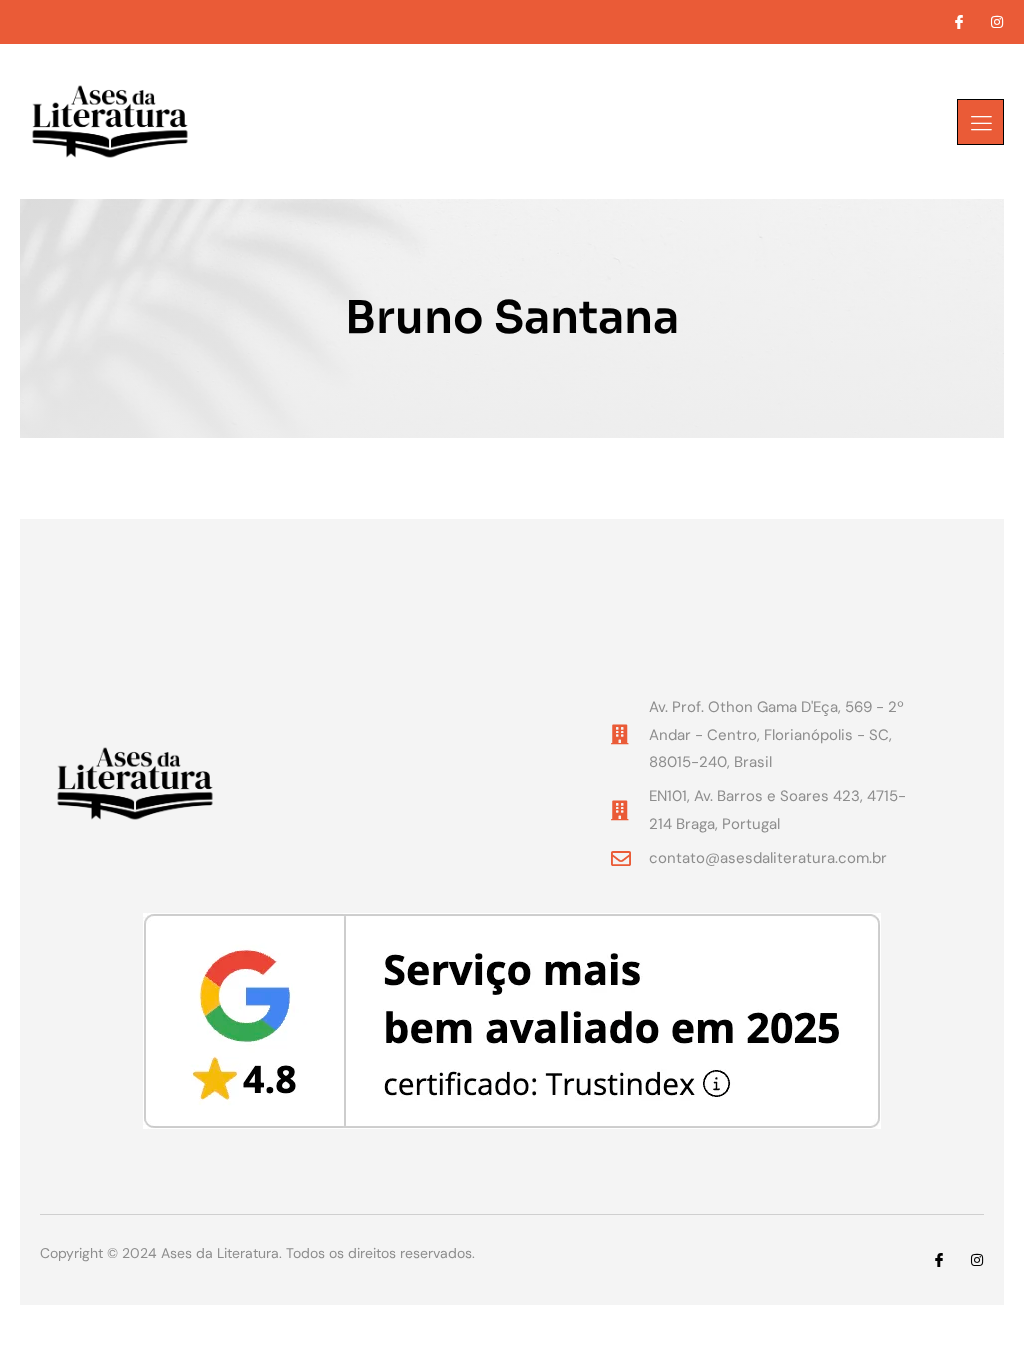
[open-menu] (980, 122)
